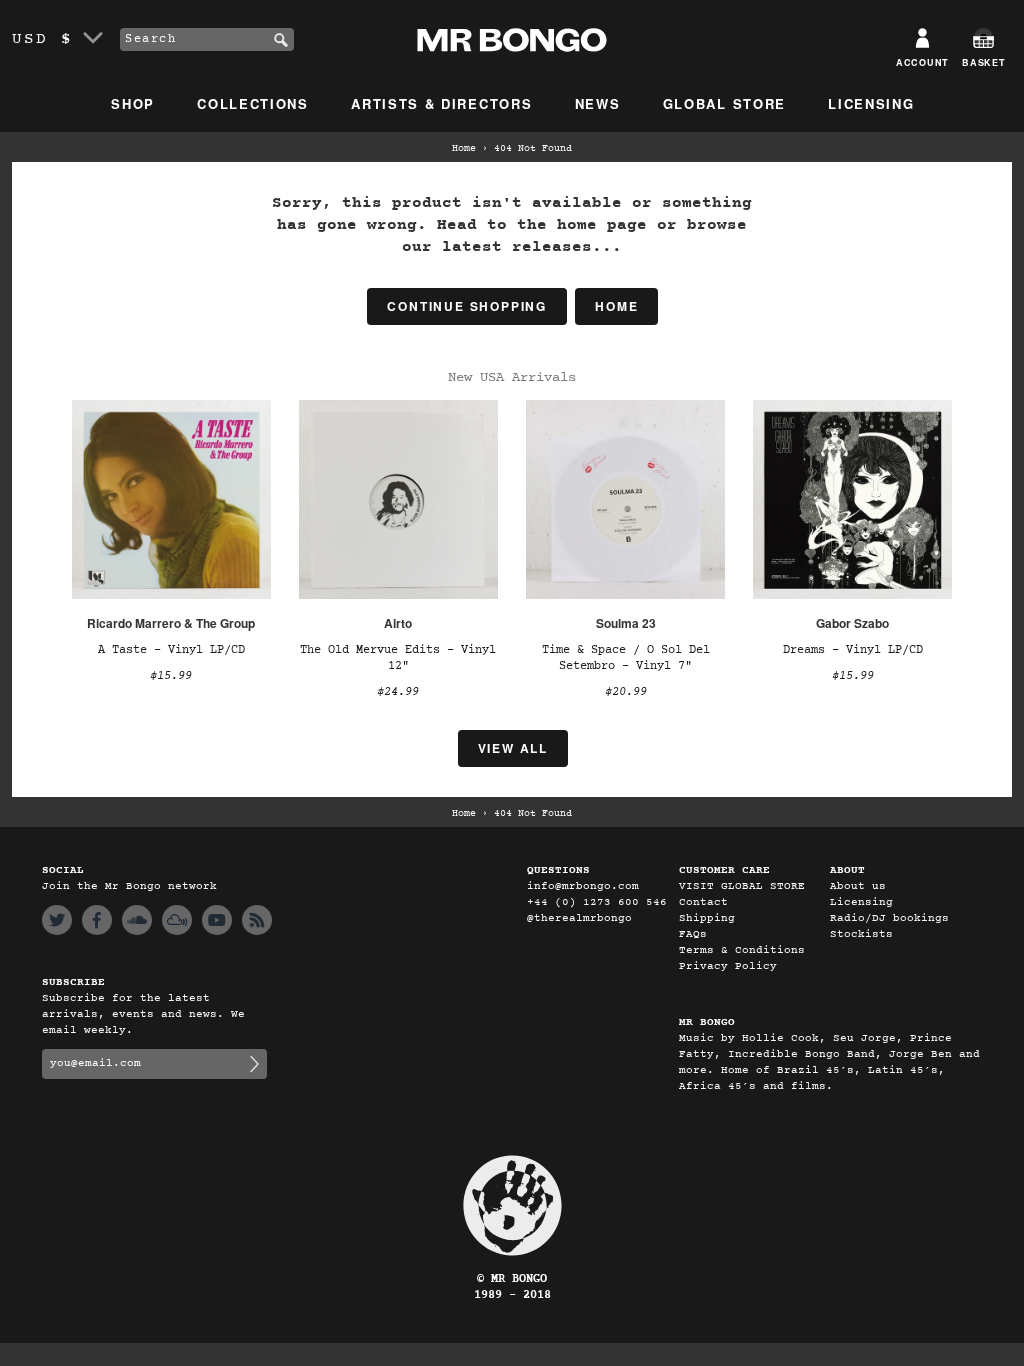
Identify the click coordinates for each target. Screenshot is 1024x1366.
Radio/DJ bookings (889, 918)
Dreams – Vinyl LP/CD (853, 650)
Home (464, 149)
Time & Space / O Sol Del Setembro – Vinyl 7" (626, 658)
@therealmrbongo (579, 918)
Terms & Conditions (742, 950)
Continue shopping (467, 306)
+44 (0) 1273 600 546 (597, 902)
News (598, 103)
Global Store (724, 103)
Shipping (707, 918)
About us (858, 886)
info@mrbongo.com (583, 886)
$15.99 (171, 676)
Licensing (871, 103)
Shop (133, 103)
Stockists (861, 934)
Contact (703, 902)
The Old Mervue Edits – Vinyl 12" (398, 658)
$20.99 (626, 692)
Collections (253, 103)
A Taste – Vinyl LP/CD (171, 650)
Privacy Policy (728, 966)
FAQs (693, 934)
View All (513, 748)
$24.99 (398, 692)
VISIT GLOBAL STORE (742, 886)
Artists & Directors (441, 103)
